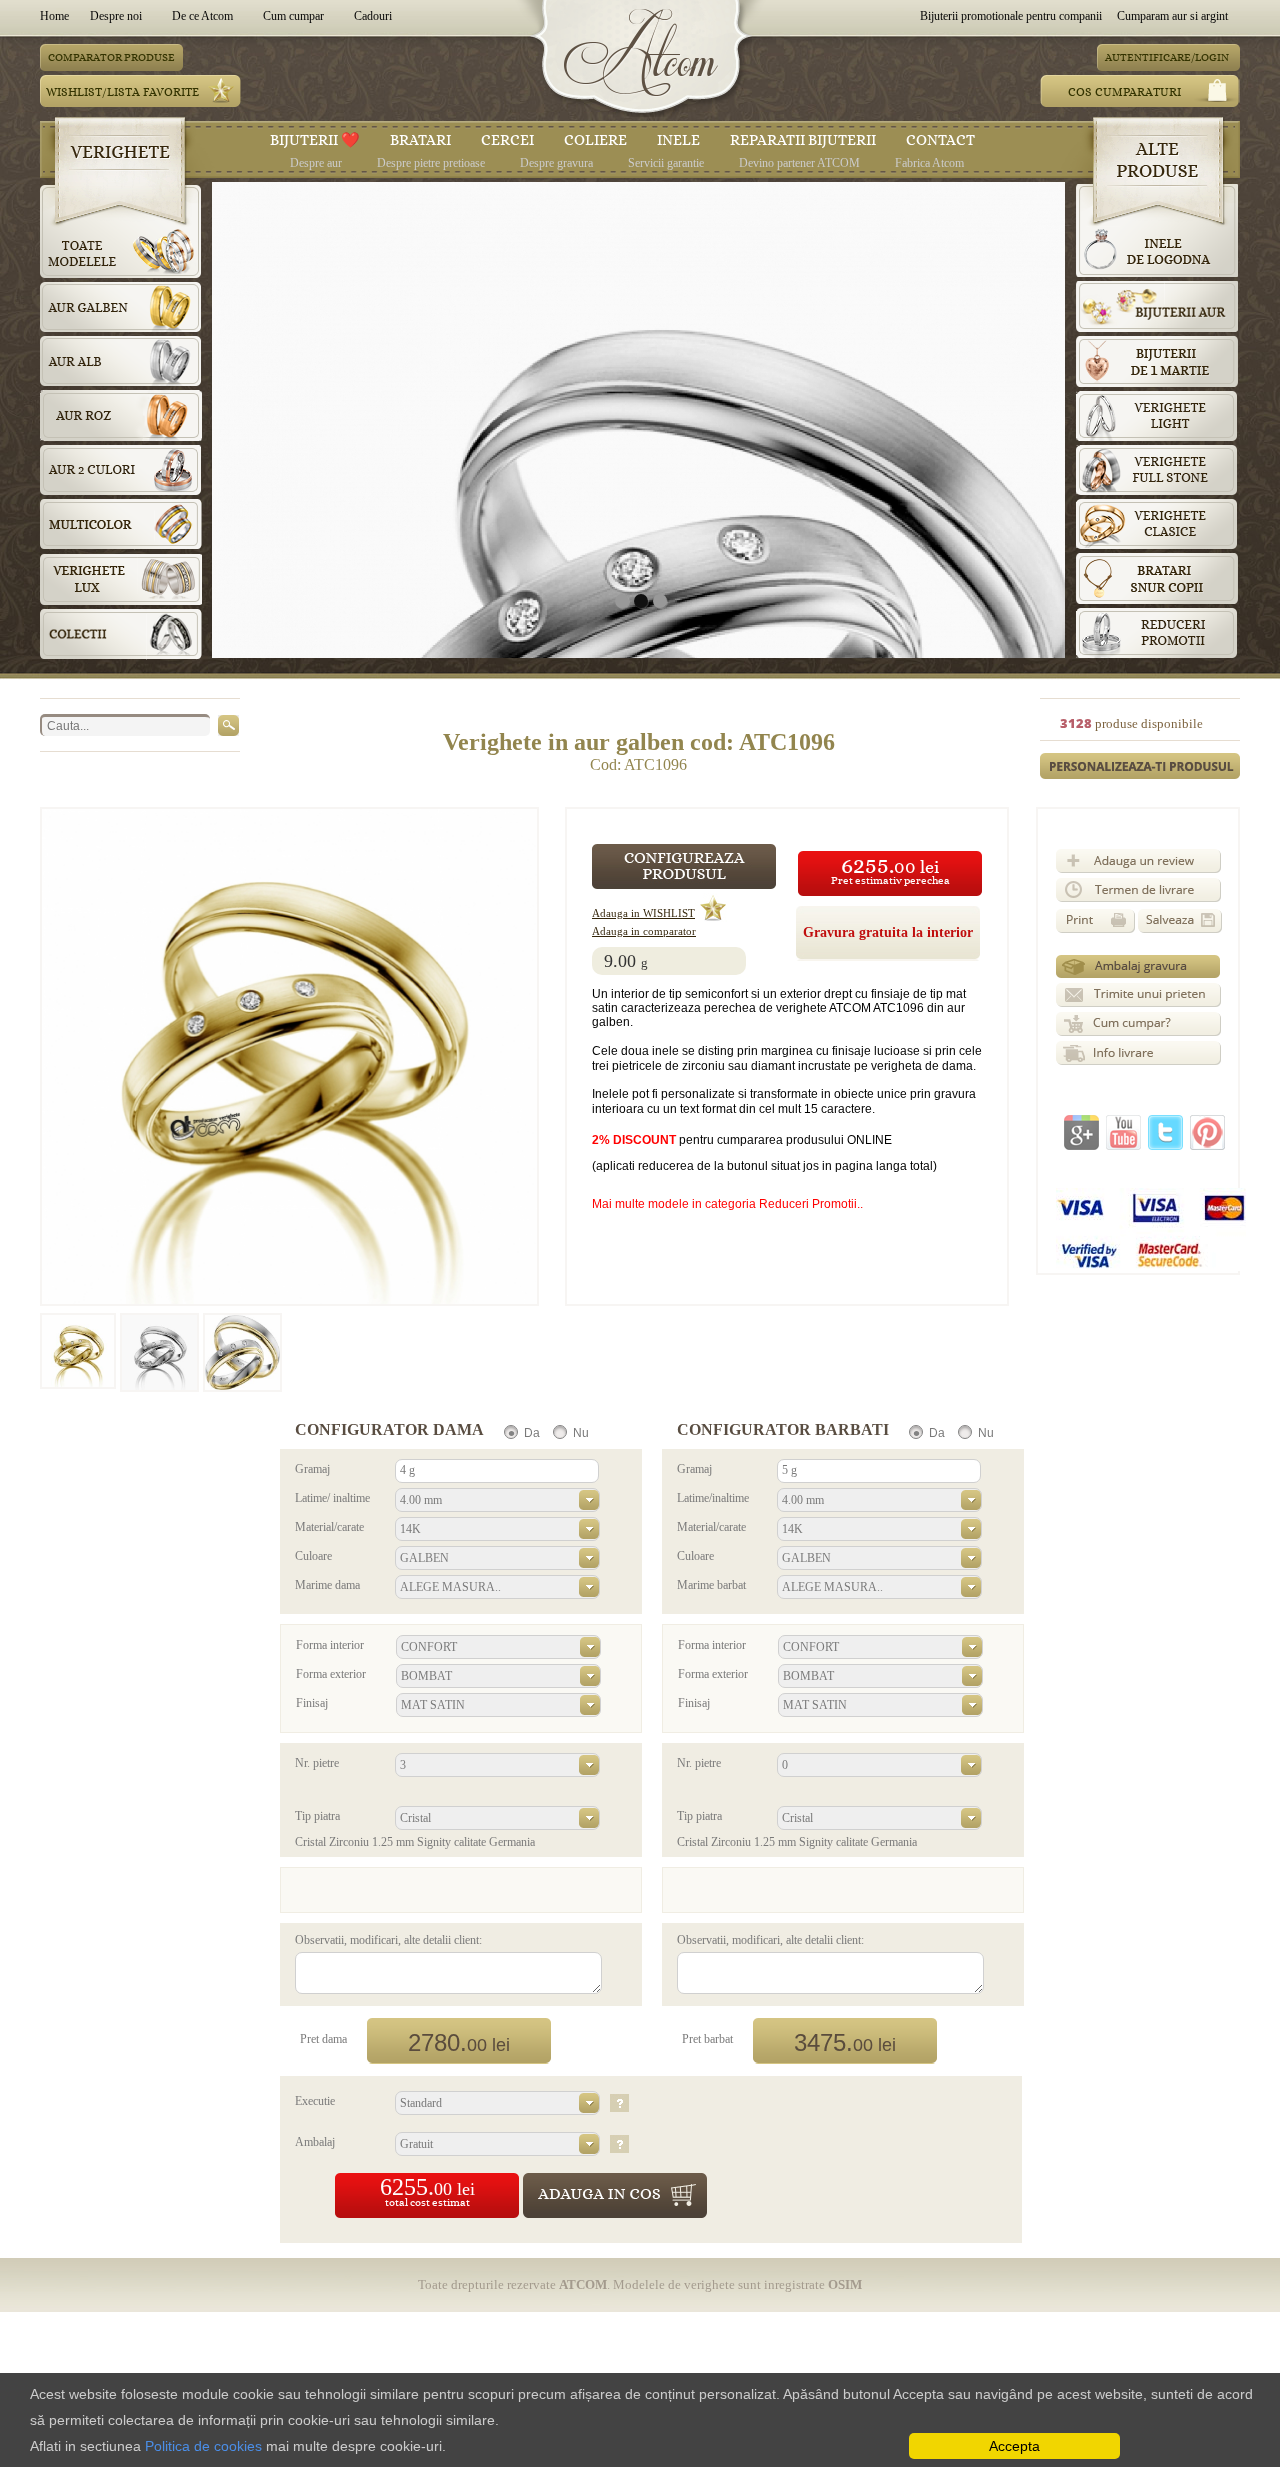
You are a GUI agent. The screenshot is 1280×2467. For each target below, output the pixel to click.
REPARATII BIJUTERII (803, 140)
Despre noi (116, 16)
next (1009, 416)
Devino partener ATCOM (799, 162)
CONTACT (940, 140)
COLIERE (595, 140)
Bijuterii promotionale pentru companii (1011, 16)
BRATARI (420, 140)
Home (57, 16)
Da (532, 1433)
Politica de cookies (203, 2446)
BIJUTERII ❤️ (315, 140)
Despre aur (316, 162)
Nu (581, 1433)
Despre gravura (556, 162)
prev (268, 416)
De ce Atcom (202, 16)
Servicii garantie (666, 162)
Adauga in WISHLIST (643, 913)
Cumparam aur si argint (1172, 16)
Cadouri (373, 16)
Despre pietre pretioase (431, 162)
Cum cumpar (293, 16)
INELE (678, 140)
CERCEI (507, 140)
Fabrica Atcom (929, 162)
